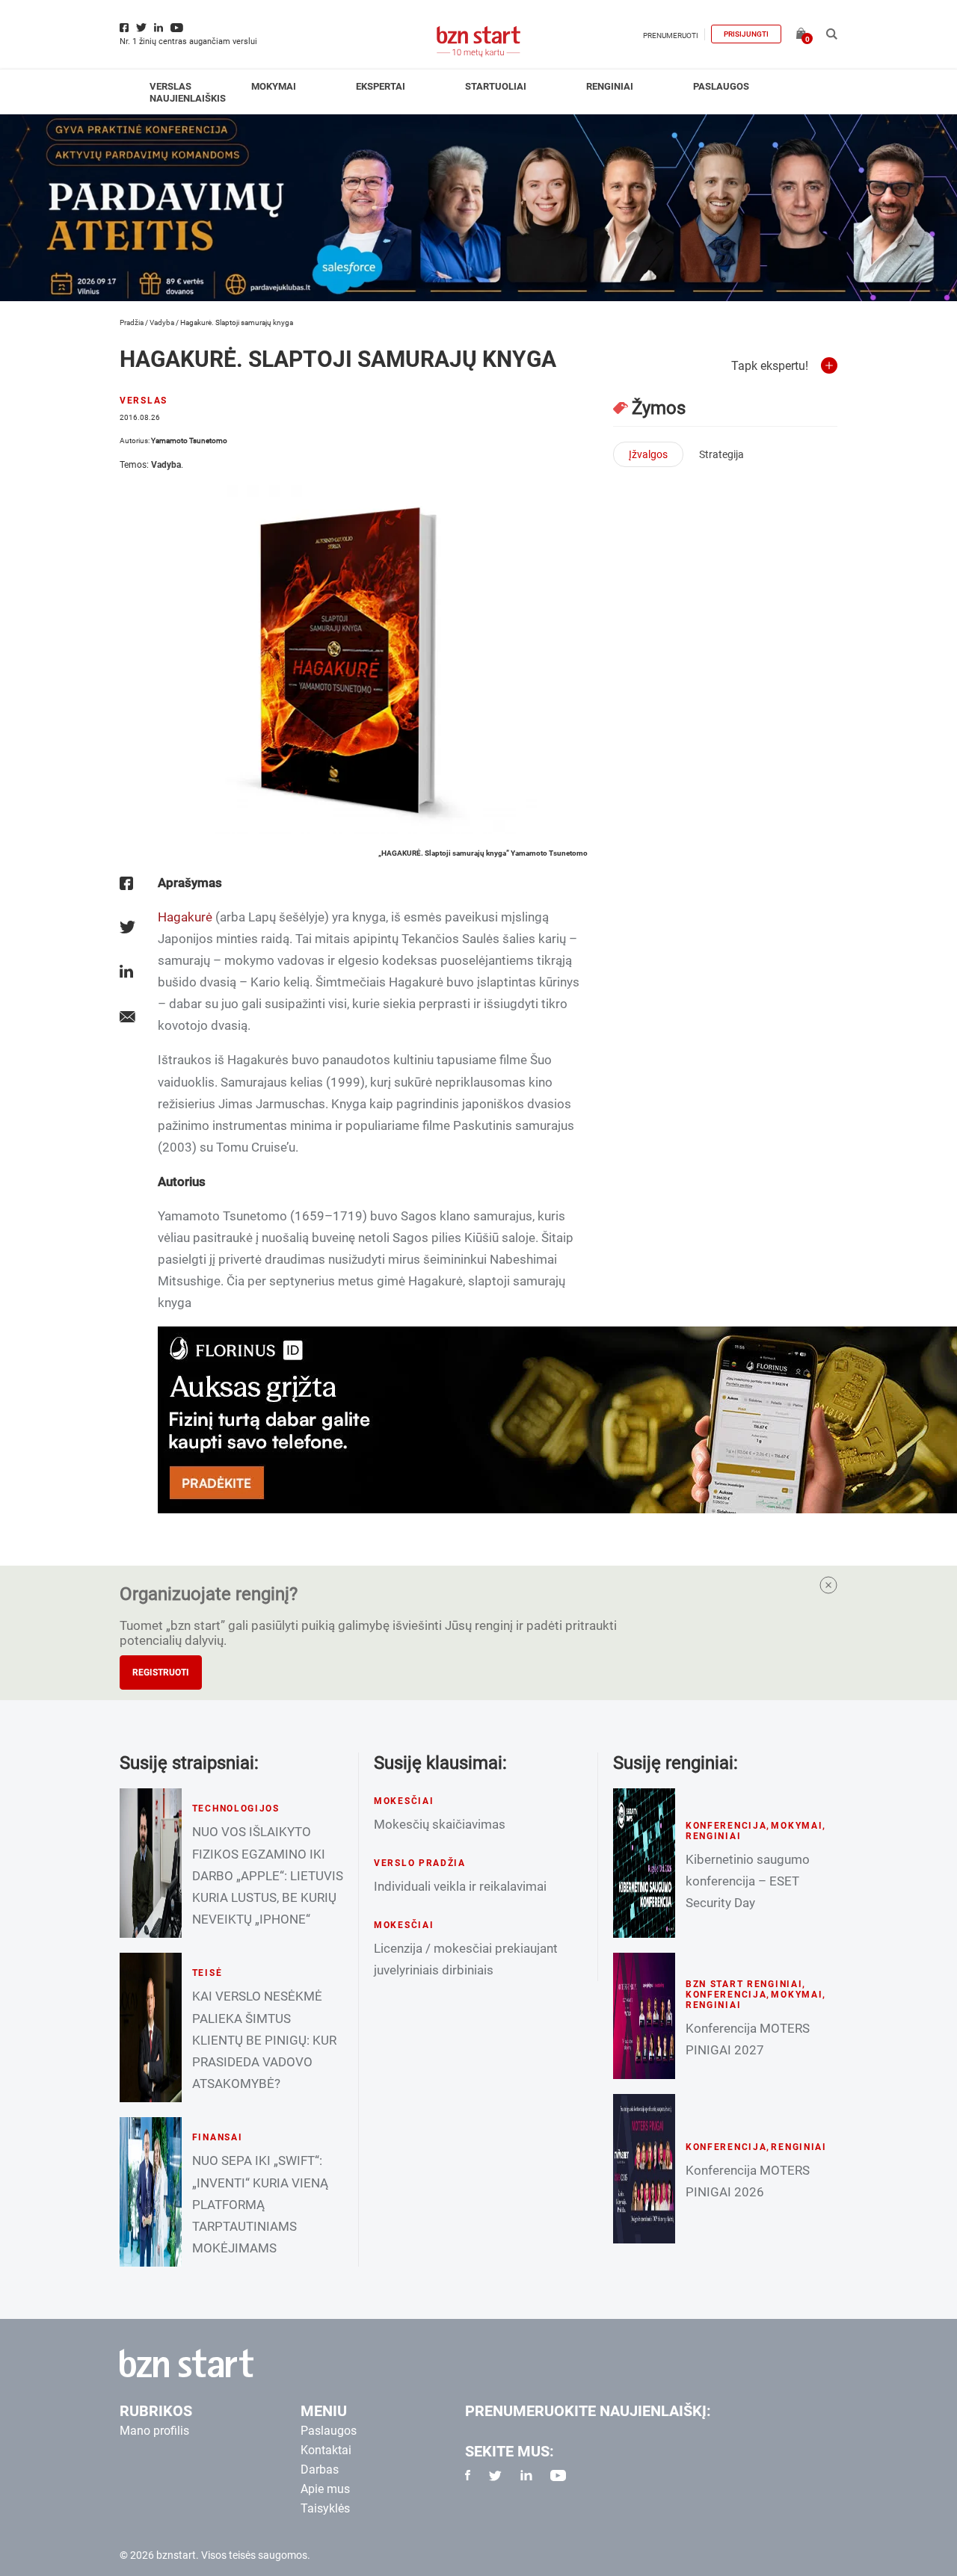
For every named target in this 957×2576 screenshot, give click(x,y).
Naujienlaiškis (188, 98)
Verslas (170, 86)
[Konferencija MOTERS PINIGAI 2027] (644, 2016)
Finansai (218, 2137)
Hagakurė (185, 917)
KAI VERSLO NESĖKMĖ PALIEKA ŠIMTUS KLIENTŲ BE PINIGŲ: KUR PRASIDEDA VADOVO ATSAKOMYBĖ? (264, 2039)
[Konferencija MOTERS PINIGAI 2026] (644, 2169)
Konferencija (726, 1826)
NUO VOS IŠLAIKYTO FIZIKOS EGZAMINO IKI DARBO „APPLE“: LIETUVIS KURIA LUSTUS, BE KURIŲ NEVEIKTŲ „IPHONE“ (268, 1875)
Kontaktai (326, 2450)
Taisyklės (325, 2508)
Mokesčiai (404, 1801)
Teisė (207, 1973)
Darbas (320, 2470)
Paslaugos (721, 86)
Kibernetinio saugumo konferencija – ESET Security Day (748, 1881)
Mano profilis (154, 2431)
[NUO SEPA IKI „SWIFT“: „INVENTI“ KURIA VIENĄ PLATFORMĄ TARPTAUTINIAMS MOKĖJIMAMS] (151, 2192)
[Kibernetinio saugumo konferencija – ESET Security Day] (644, 1863)
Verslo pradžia (420, 1863)
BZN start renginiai (744, 1984)
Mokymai (274, 86)
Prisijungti (746, 34)
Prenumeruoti (671, 35)
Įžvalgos (648, 454)
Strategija (721, 454)
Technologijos (236, 1809)
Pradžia (132, 322)
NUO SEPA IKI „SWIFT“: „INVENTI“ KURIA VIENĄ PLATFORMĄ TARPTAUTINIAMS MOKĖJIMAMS (260, 2204)
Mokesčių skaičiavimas (440, 1824)
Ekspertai (381, 86)
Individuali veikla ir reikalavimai (460, 1886)
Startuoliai (496, 86)
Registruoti (161, 1672)
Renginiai (610, 86)
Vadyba (162, 322)
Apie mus (325, 2489)
